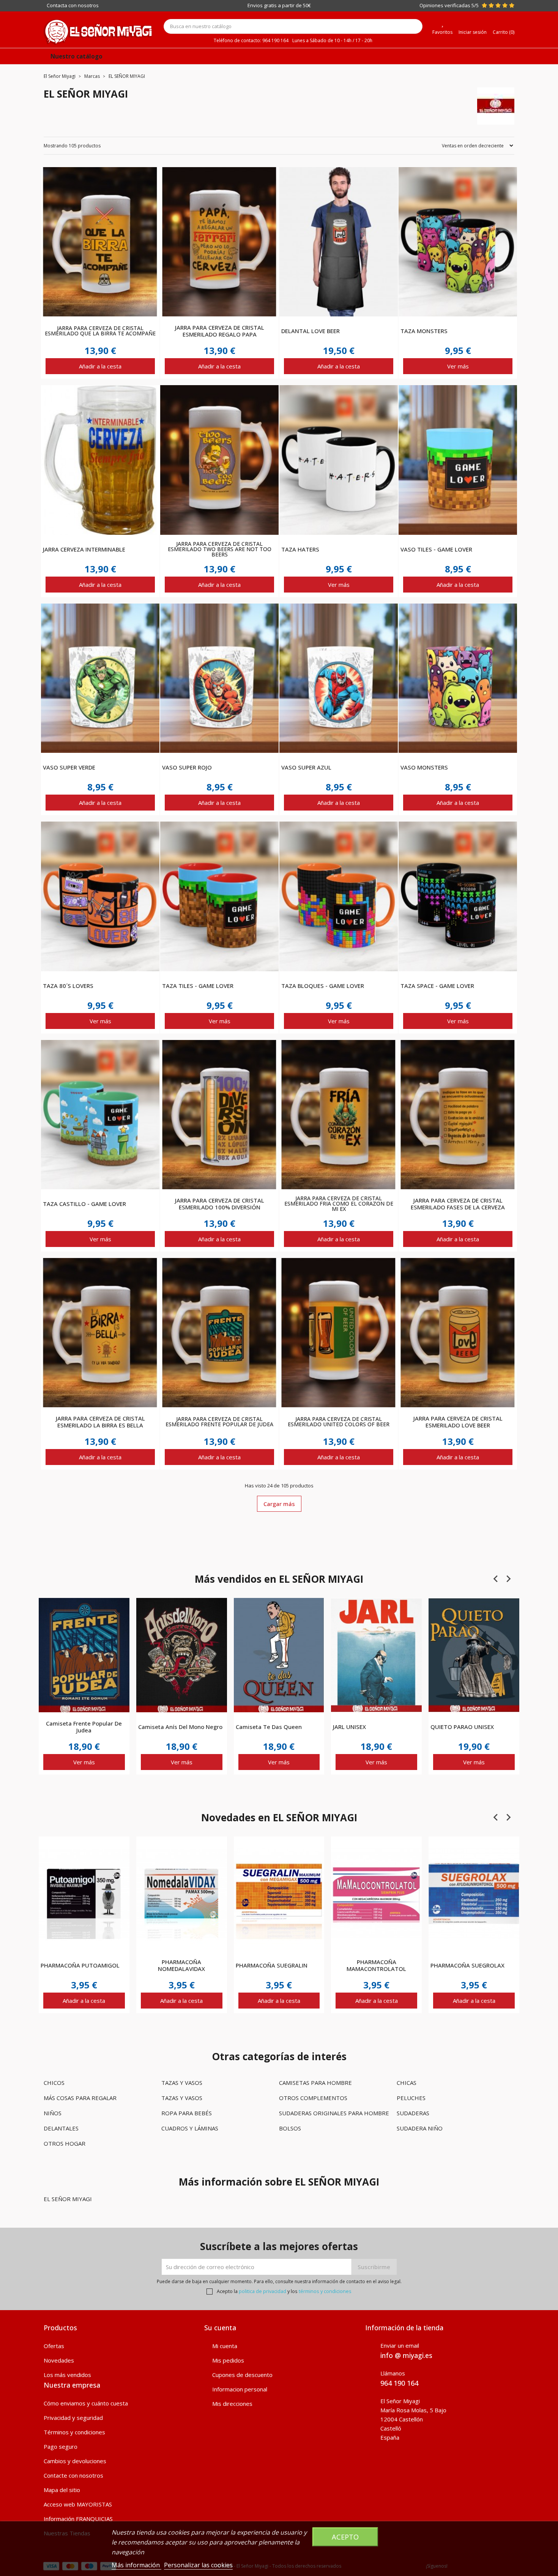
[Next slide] (508, 1579)
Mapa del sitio (62, 2490)
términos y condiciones (325, 2291)
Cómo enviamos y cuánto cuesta (86, 2403)
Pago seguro (61, 2446)
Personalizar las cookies (198, 2565)
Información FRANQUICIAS (78, 2519)
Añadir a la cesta (100, 366)
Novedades (59, 2360)
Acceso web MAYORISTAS (78, 2504)
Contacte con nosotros (73, 2475)
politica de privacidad (262, 2291)
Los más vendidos (67, 2375)
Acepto (345, 2537)
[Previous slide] (496, 1579)
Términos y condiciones (74, 2432)
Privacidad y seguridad (73, 2418)
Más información (136, 2565)
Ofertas (54, 2346)
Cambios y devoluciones (75, 2461)
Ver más (458, 366)
